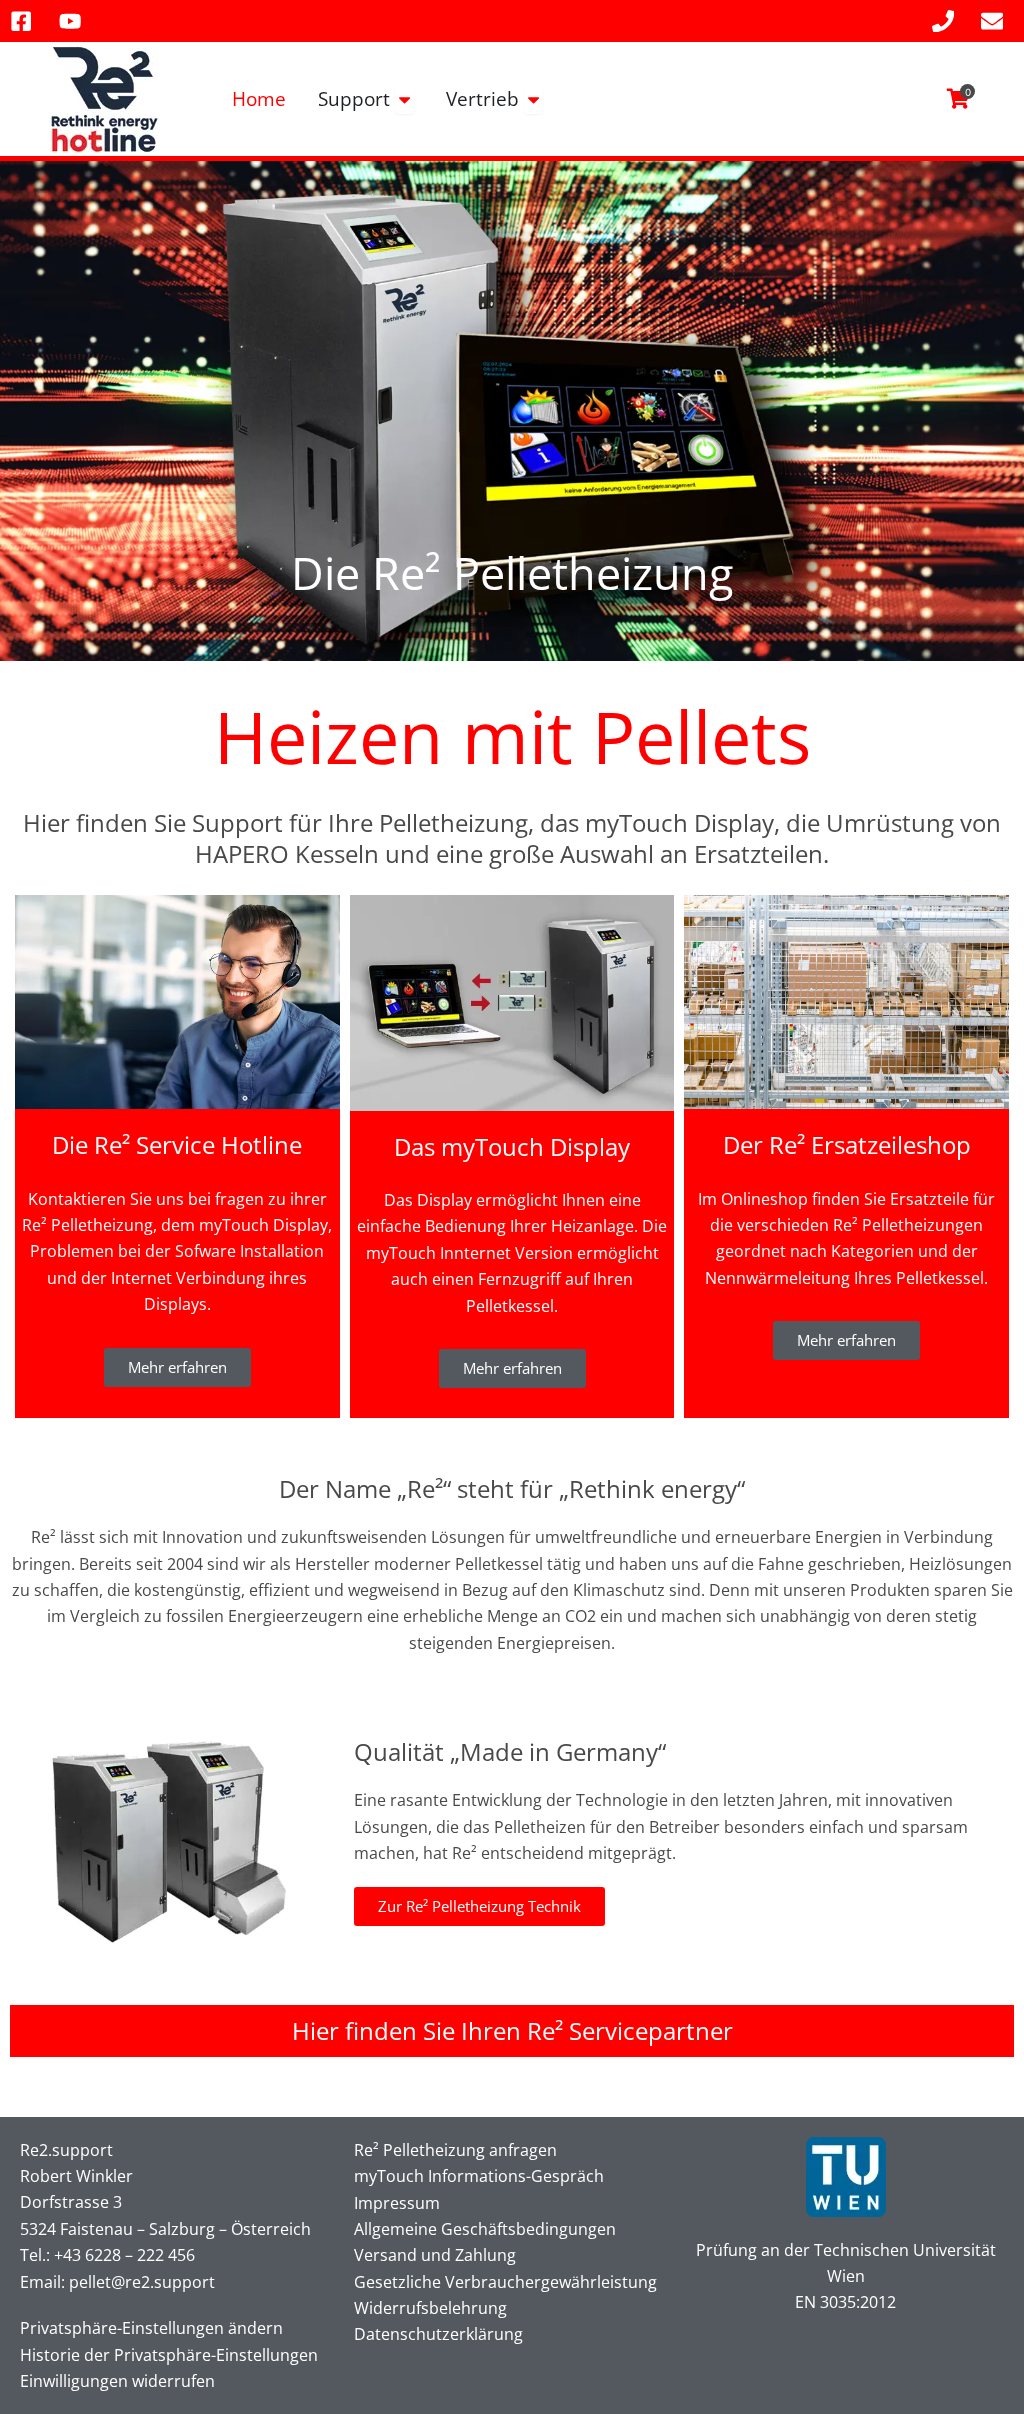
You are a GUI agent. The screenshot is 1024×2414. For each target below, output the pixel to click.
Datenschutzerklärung (438, 2334)
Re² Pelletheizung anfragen (455, 2150)
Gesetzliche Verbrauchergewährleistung (505, 2282)
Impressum (397, 2203)
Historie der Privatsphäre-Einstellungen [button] (169, 2355)
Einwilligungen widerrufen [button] (117, 2381)
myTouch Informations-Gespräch (479, 2176)
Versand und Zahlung (435, 2255)
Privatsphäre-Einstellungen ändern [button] (151, 2328)
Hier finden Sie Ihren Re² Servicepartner (512, 2030)
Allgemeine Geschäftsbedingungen (485, 2229)
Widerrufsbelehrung (430, 2308)
